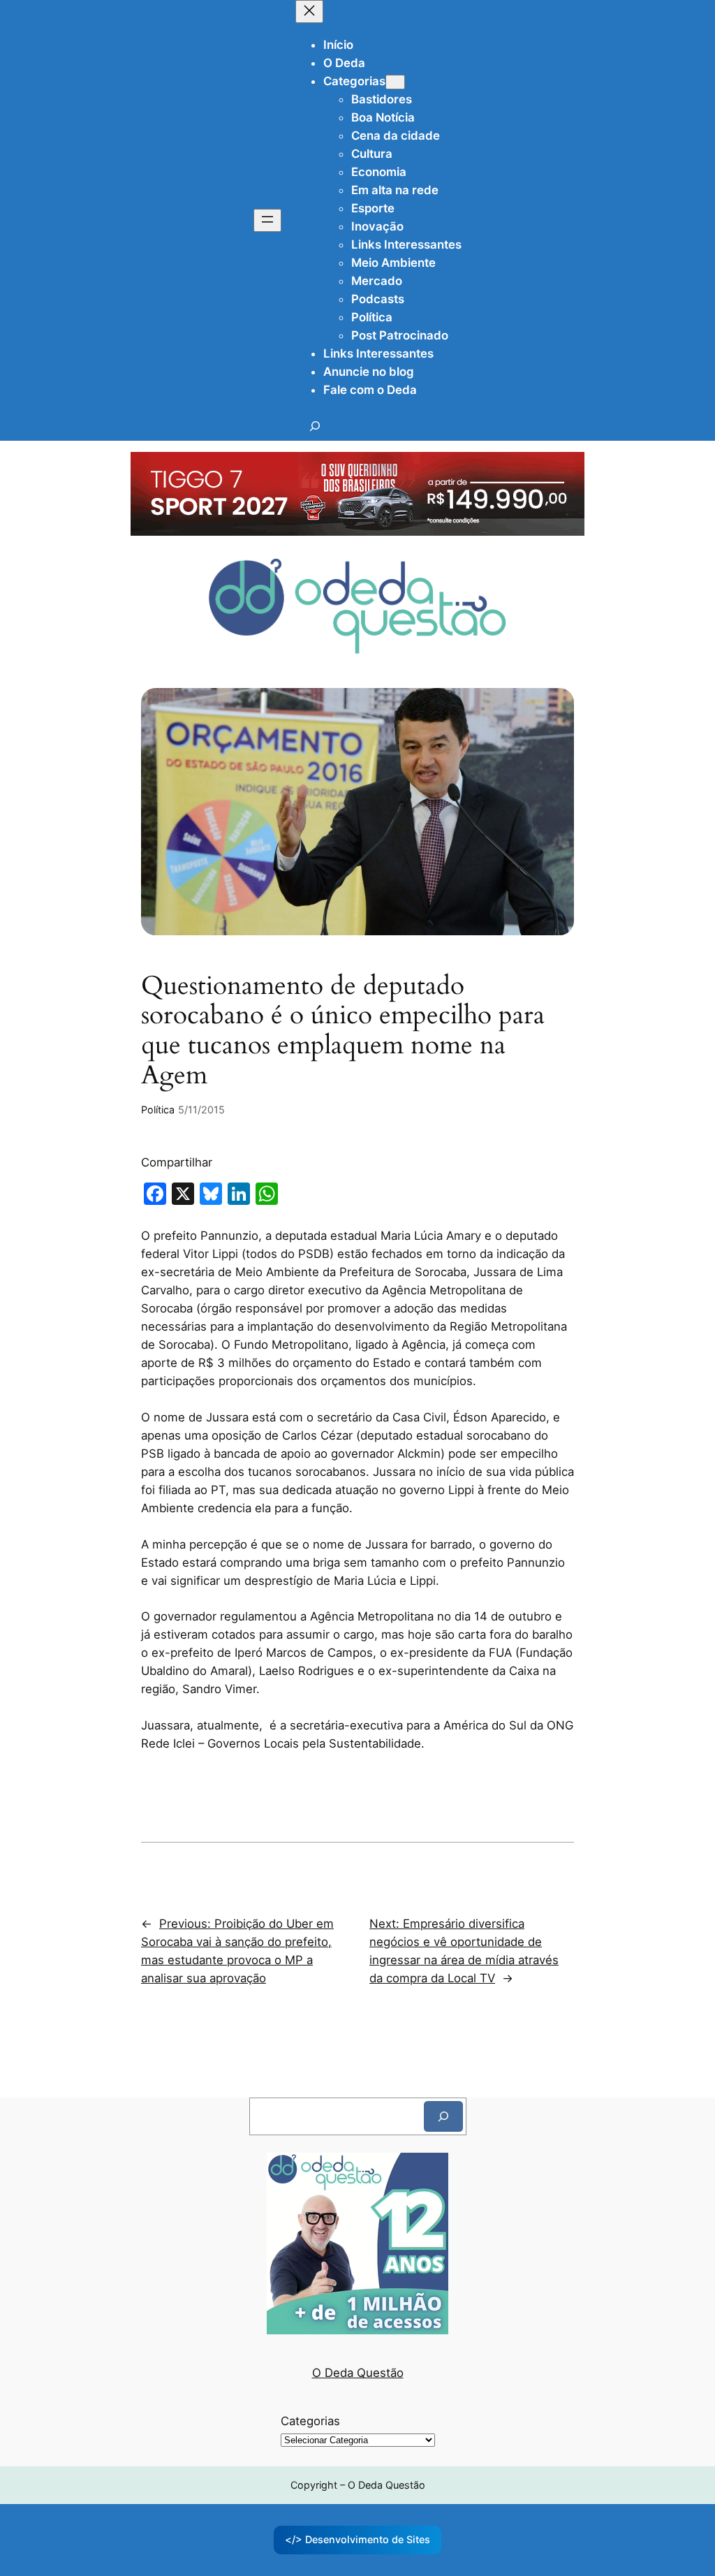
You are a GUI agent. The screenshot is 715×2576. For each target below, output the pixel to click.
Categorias (310, 2421)
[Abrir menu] (267, 220)
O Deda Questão (358, 2373)
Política (158, 1110)
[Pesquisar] (443, 2116)
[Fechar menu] (309, 12)
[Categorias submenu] (395, 82)
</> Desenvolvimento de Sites (357, 2539)
